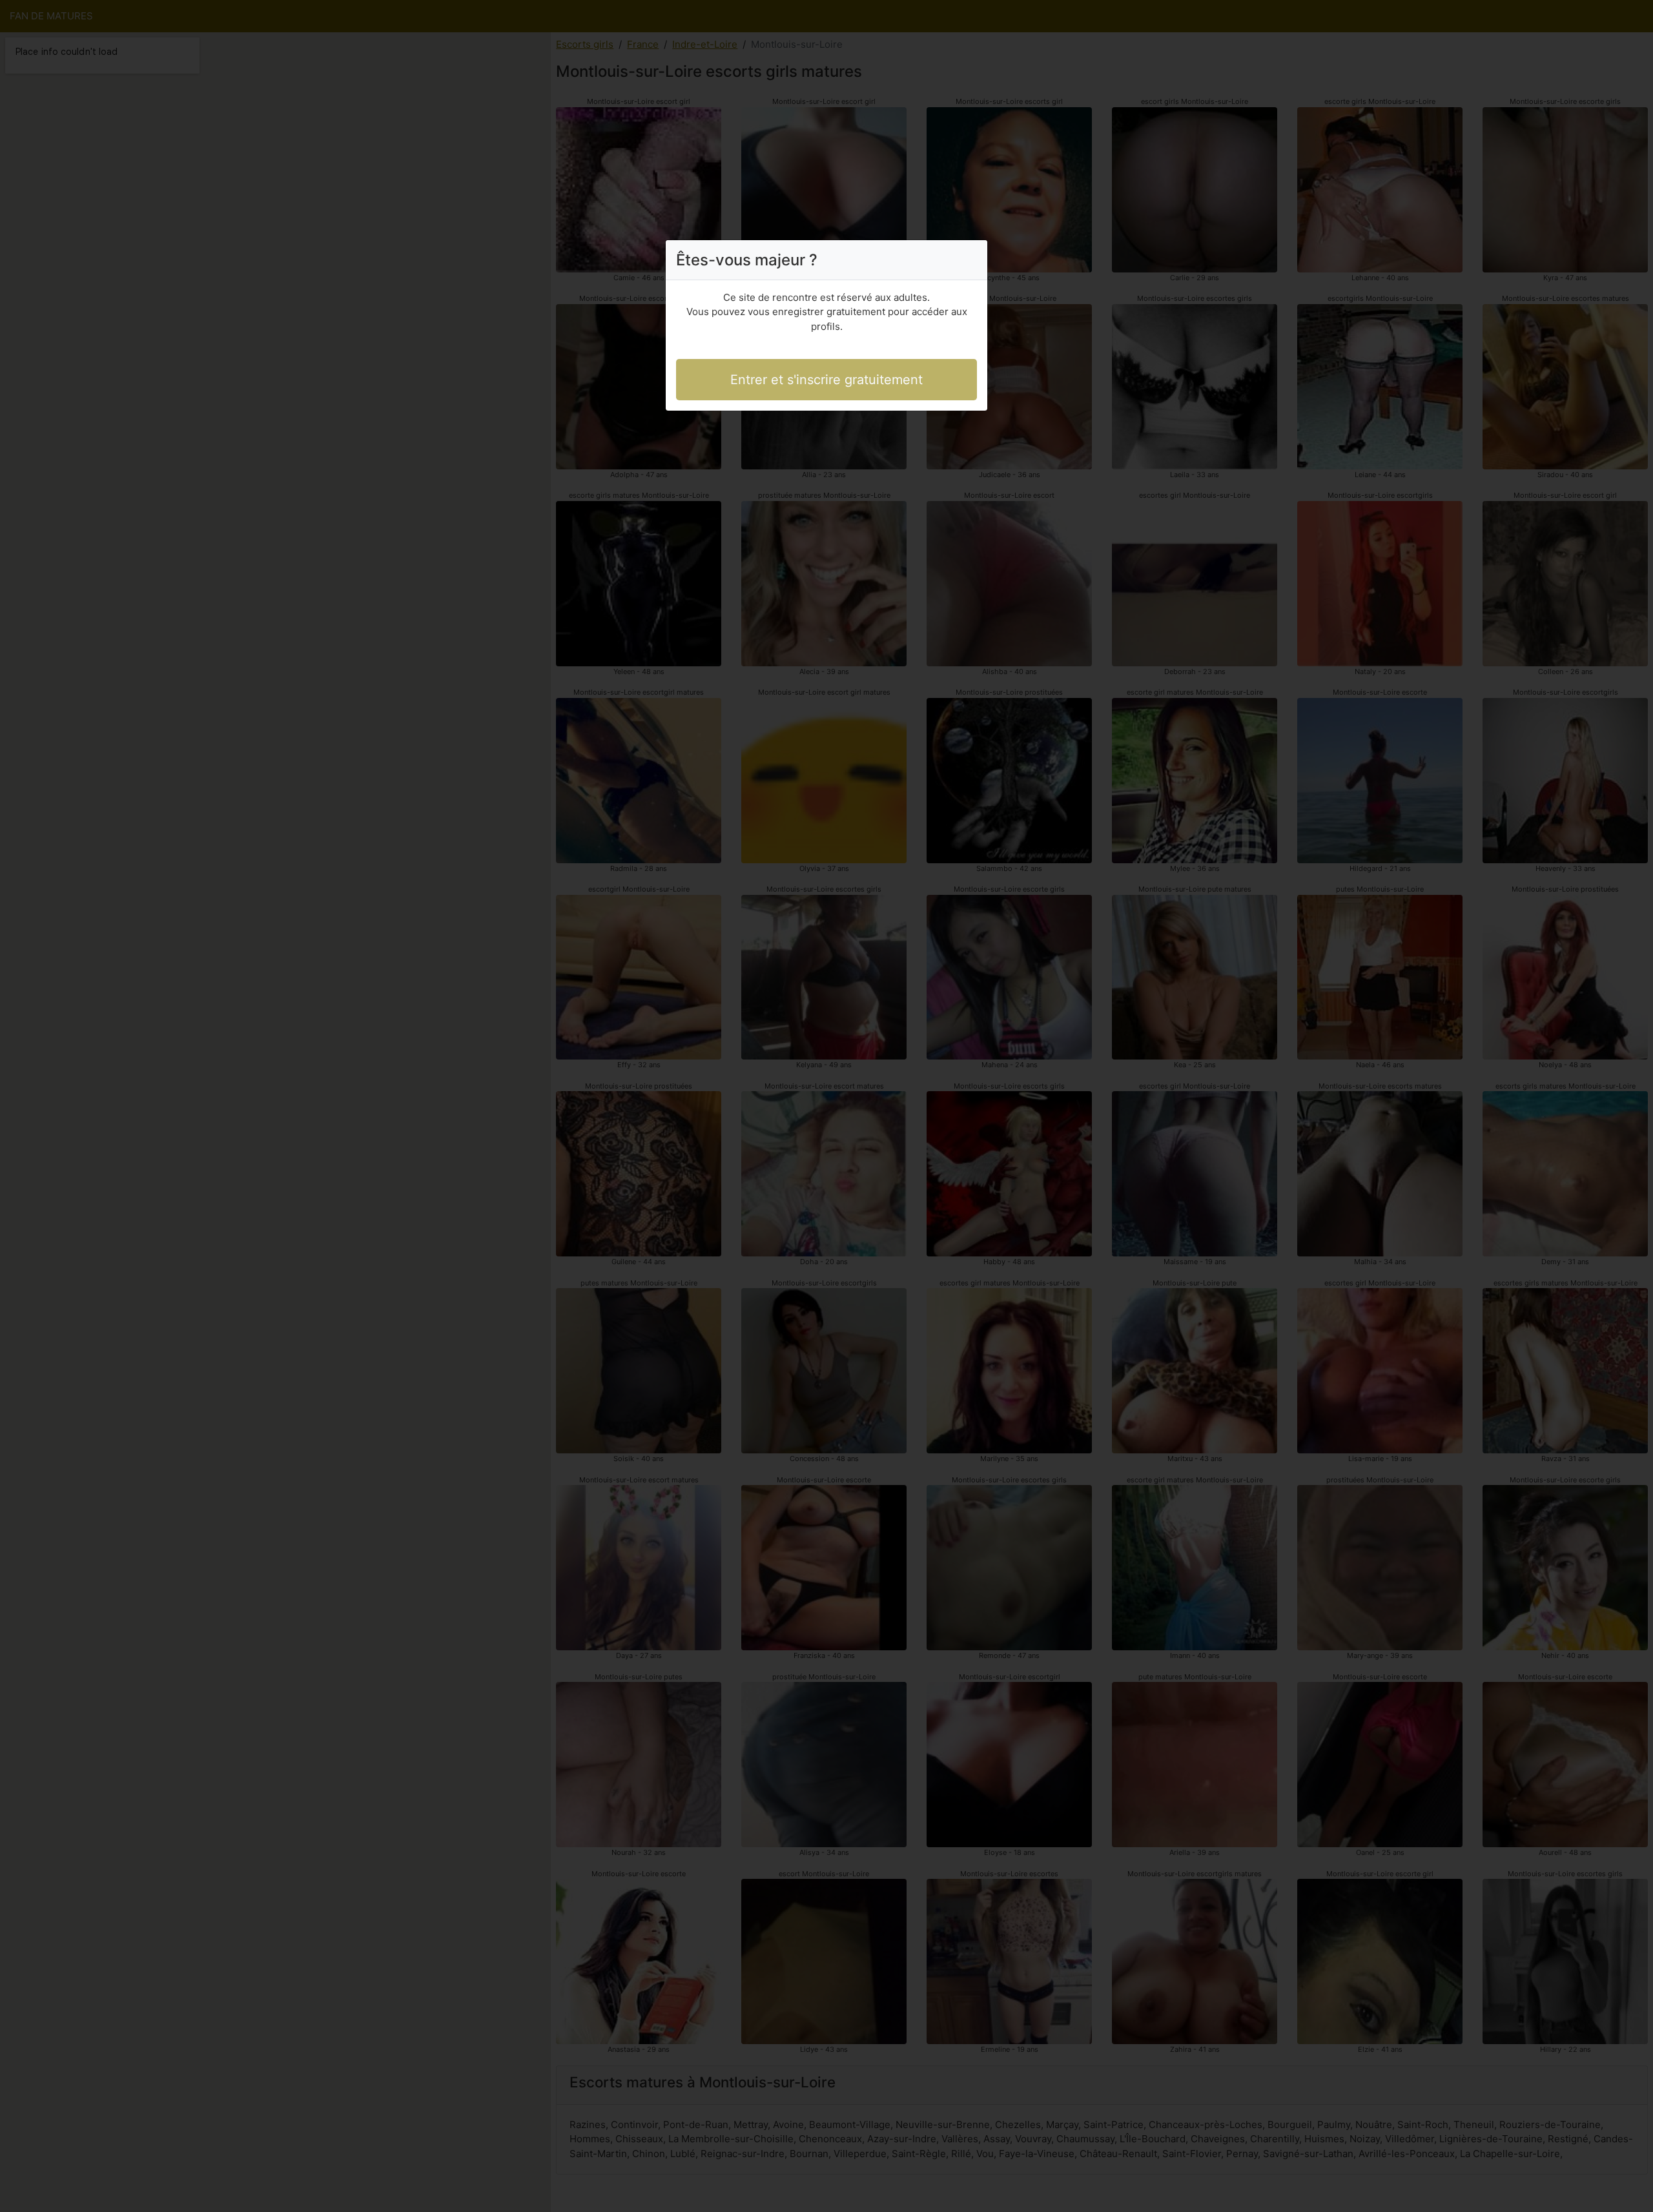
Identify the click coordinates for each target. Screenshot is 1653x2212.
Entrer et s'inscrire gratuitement (826, 380)
